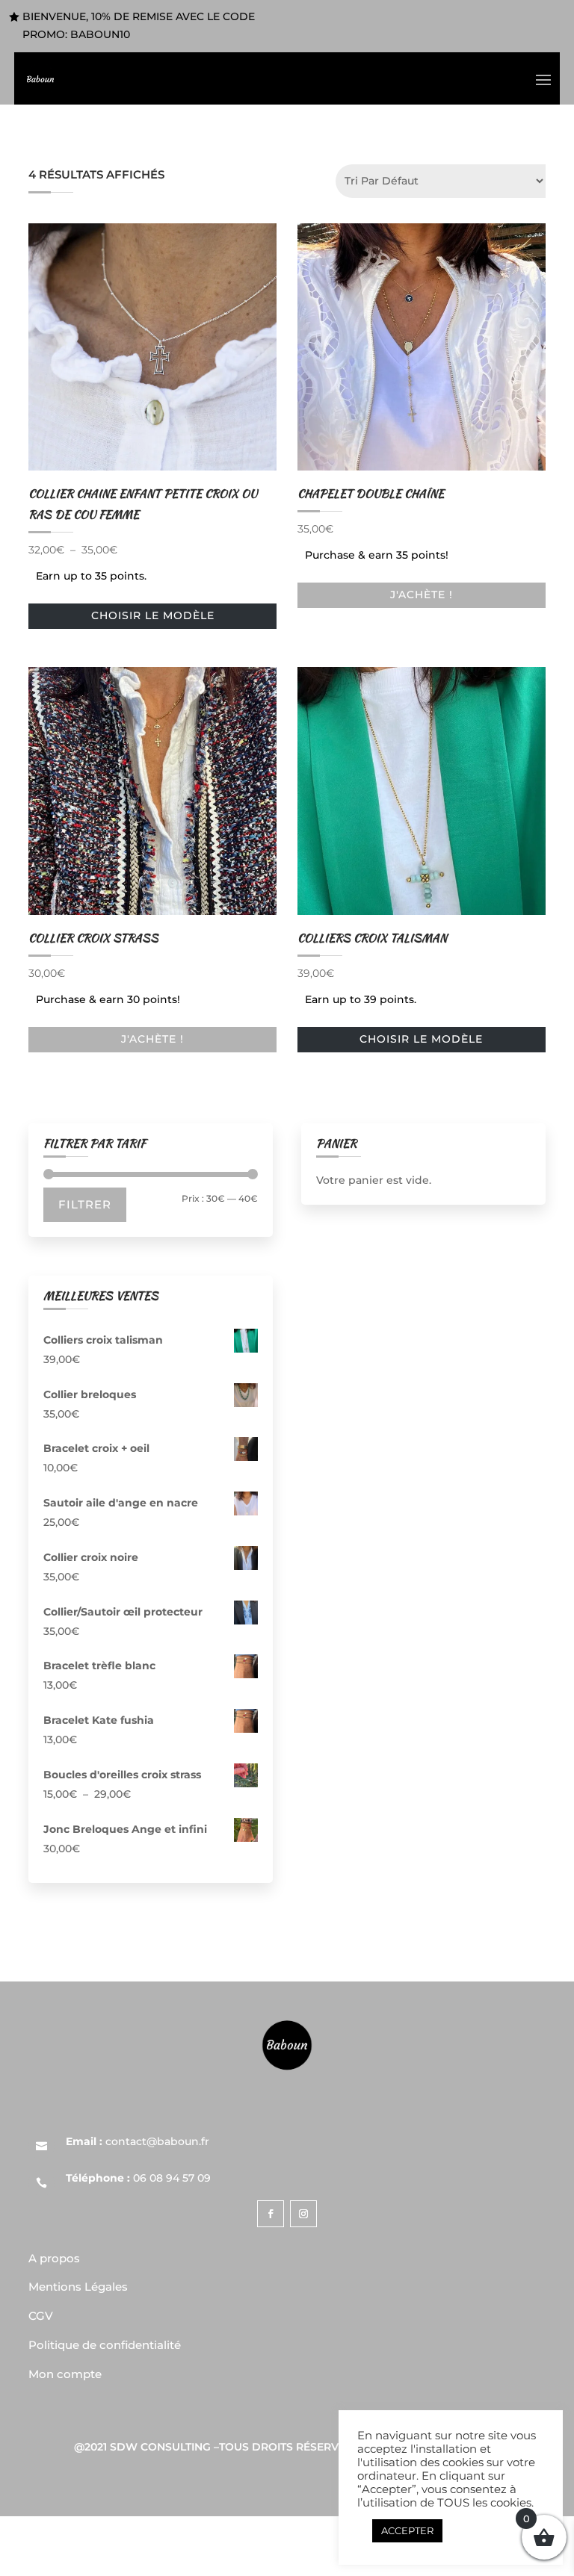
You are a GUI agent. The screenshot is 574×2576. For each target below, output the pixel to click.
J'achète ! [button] (422, 595)
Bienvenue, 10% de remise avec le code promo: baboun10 (139, 25)
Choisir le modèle (153, 615)
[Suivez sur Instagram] (303, 2214)
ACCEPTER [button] (407, 2530)
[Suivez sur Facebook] (271, 2214)
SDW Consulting (160, 2447)
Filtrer (85, 1204)
